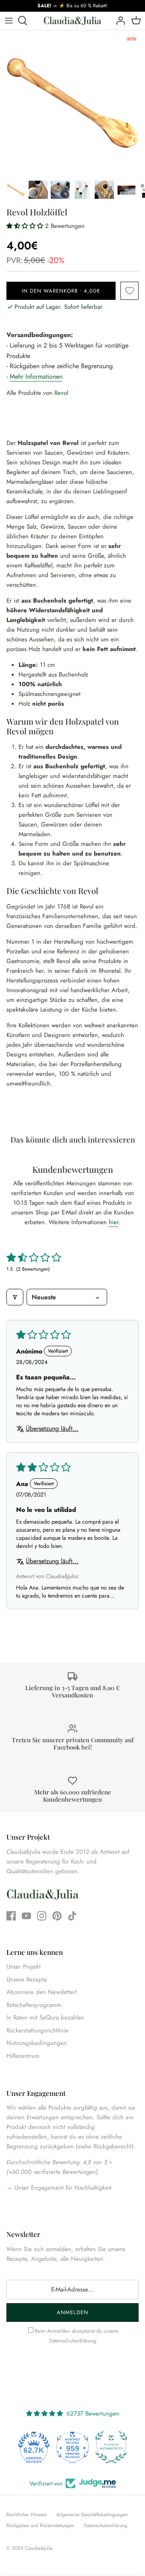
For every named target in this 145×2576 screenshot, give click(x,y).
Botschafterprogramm (34, 2005)
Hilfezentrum (23, 2056)
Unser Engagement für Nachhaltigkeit (62, 2188)
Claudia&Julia (39, 2548)
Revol (61, 393)
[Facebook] (11, 1916)
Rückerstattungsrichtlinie (37, 2030)
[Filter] (15, 1297)
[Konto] (118, 21)
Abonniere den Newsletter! (42, 1992)
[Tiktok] (72, 1916)
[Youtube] (26, 1916)
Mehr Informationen (36, 376)
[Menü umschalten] (9, 21)
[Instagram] (42, 1916)
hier (114, 1222)
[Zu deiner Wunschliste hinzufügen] (129, 291)
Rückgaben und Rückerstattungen (40, 2525)
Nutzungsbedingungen (37, 2043)
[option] (72, 103)
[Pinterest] (57, 1916)
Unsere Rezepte (27, 1979)
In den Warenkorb (61, 291)
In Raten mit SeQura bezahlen (45, 2017)
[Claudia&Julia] (72, 21)
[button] (26, 226)
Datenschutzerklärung (73, 2341)
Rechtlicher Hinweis (27, 2515)
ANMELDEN (72, 2312)
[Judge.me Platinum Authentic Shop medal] (111, 2447)
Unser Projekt (24, 1967)
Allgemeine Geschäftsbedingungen (92, 2515)
